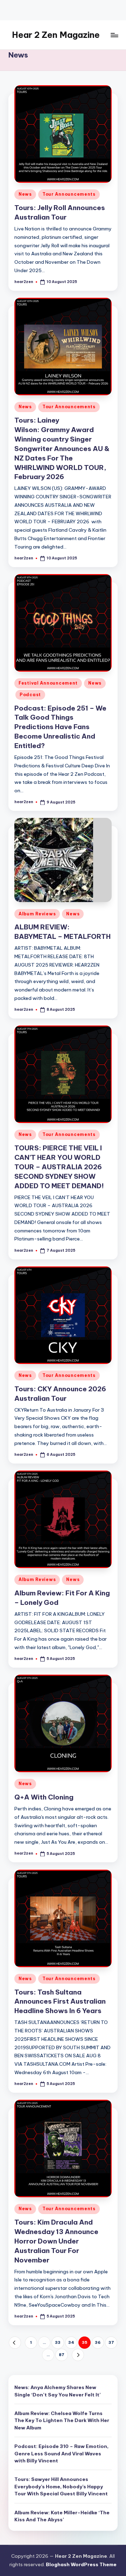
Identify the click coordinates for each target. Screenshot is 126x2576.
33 (58, 2342)
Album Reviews (37, 914)
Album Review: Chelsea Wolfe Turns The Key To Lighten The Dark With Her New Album (62, 2420)
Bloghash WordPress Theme (81, 2564)
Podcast (30, 695)
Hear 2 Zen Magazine (56, 35)
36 (98, 2342)
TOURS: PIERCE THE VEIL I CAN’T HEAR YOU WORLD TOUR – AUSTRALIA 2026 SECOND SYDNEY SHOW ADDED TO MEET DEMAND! (59, 1167)
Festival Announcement (48, 683)
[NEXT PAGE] (78, 2355)
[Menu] (114, 35)
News (25, 194)
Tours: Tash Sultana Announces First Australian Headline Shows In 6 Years (60, 2002)
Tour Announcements (69, 194)
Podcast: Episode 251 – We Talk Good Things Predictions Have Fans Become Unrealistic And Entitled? (60, 727)
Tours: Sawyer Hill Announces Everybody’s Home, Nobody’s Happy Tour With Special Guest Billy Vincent (61, 2486)
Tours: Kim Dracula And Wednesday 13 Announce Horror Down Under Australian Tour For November (56, 2241)
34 (71, 2342)
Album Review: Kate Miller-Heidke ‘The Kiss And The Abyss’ (62, 2516)
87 (62, 2355)
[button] (15, 2343)
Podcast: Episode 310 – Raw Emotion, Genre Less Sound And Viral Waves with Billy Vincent (61, 2453)
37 (111, 2342)
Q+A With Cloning (44, 1797)
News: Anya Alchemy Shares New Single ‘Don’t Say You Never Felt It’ (58, 2391)
